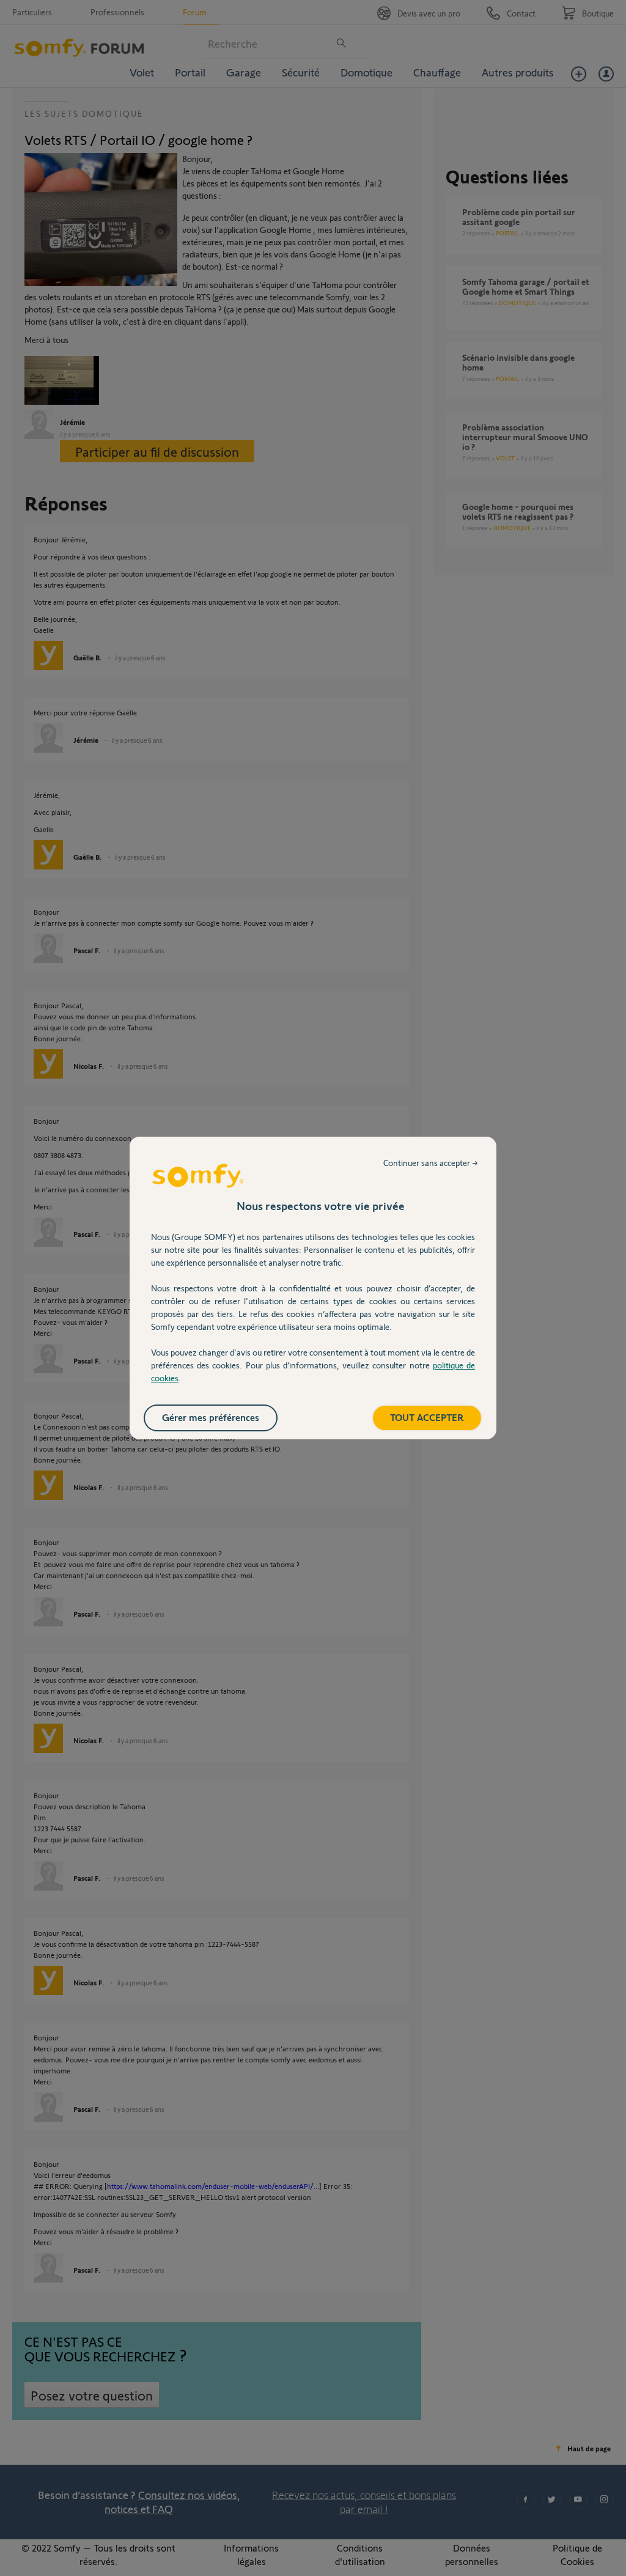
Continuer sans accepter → (431, 1163)
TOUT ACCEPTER (427, 1417)
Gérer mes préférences (211, 1417)
